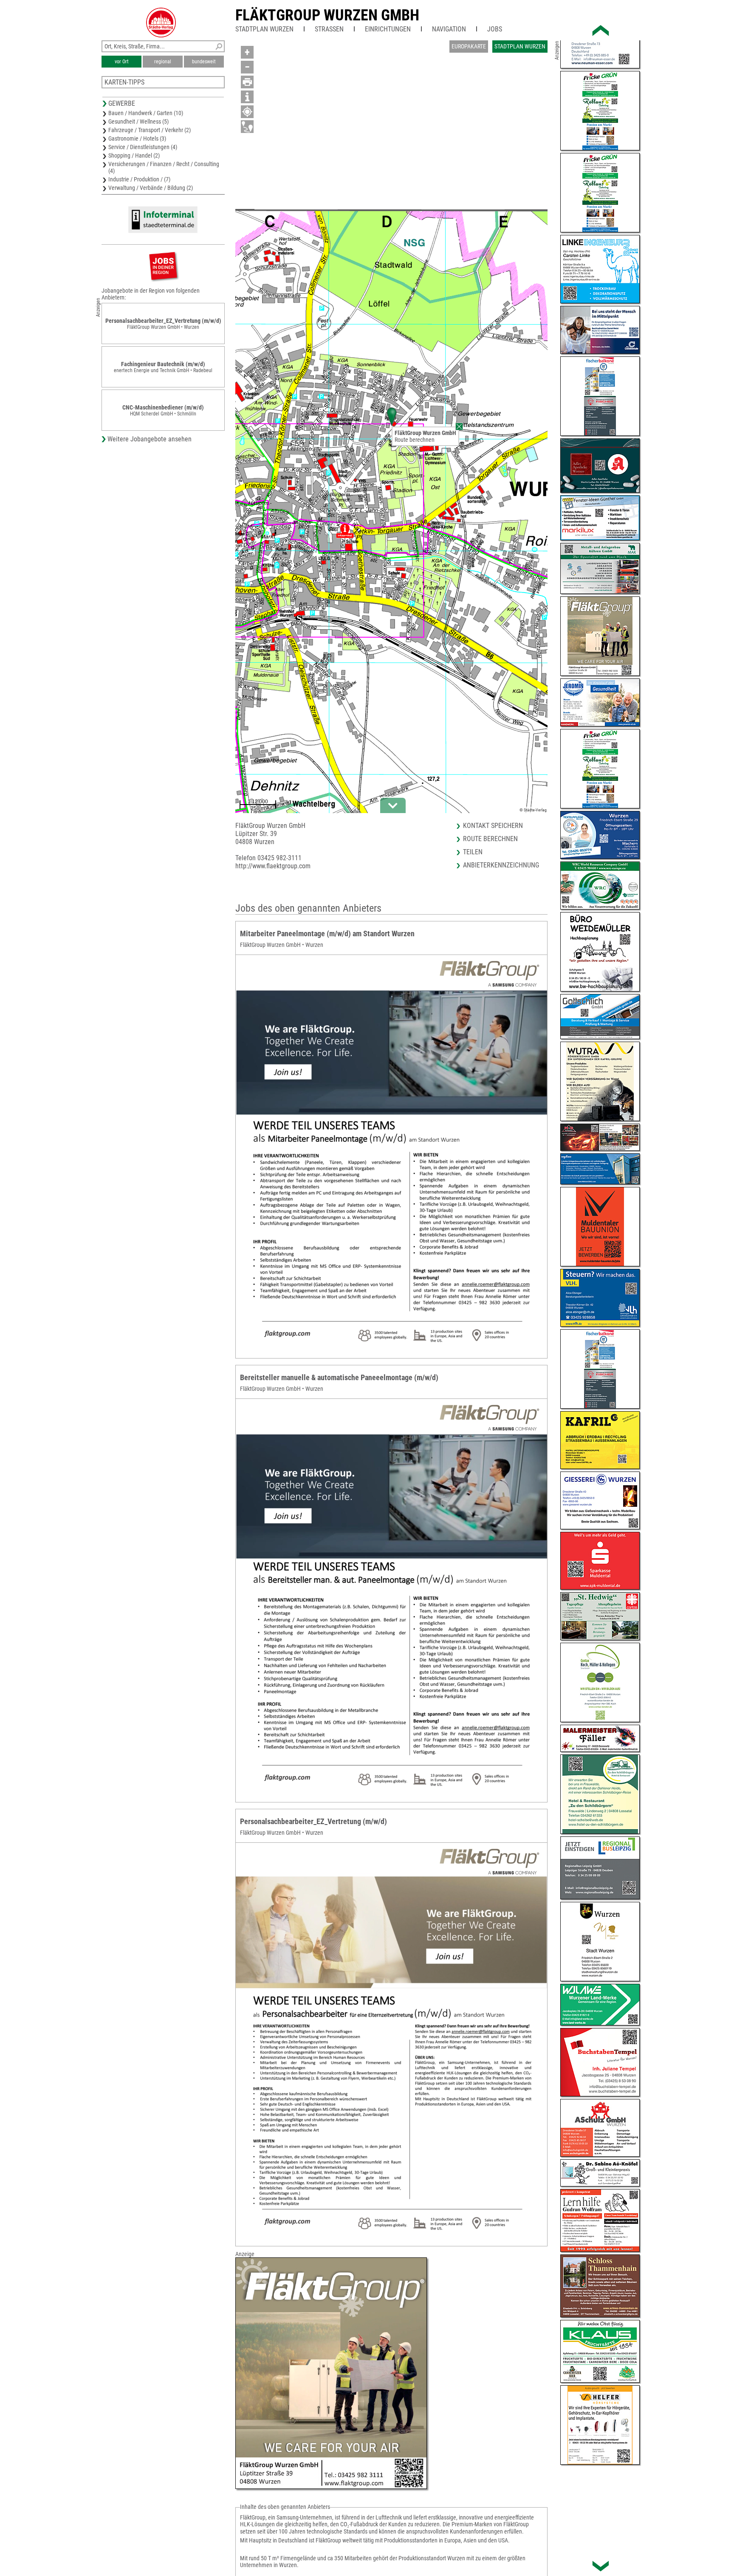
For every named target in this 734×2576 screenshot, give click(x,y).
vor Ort (122, 62)
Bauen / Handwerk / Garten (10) (146, 113)
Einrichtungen (388, 29)
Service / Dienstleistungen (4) (143, 147)
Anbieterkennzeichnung (501, 865)
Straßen (329, 29)
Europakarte (469, 46)
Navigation (449, 29)
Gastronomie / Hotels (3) (137, 138)
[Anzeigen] (163, 266)
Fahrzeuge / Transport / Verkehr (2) (150, 130)
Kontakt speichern (493, 826)
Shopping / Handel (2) (134, 155)
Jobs (495, 29)
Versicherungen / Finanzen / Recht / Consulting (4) (164, 167)
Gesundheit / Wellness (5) (138, 121)
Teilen (473, 852)
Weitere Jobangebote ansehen (150, 439)
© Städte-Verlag (533, 810)
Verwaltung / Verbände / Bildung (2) (151, 188)
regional (163, 62)
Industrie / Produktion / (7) (139, 179)
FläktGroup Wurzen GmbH (327, 15)
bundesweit (204, 62)
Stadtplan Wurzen (264, 29)
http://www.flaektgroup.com (273, 866)
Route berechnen (415, 440)
